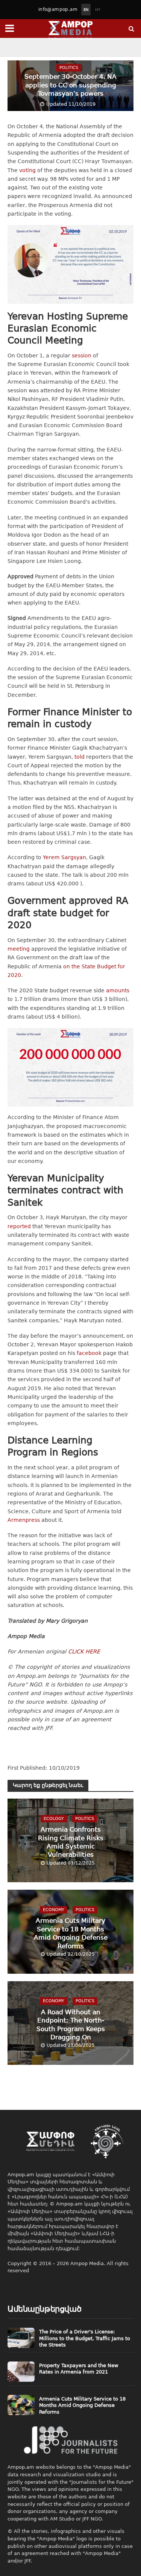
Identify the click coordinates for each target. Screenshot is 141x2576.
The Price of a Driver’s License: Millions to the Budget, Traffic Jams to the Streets (85, 2338)
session (82, 356)
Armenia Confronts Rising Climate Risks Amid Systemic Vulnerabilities (71, 1842)
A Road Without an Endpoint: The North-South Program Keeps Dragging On (71, 2024)
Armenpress (24, 1520)
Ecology (54, 1818)
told (80, 757)
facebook (89, 1353)
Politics (69, 67)
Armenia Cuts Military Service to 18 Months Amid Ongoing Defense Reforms (71, 1933)
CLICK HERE (84, 1652)
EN (86, 10)
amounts (118, 990)
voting (27, 170)
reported (19, 1226)
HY (98, 10)
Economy (54, 1909)
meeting (19, 949)
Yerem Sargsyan (64, 857)
